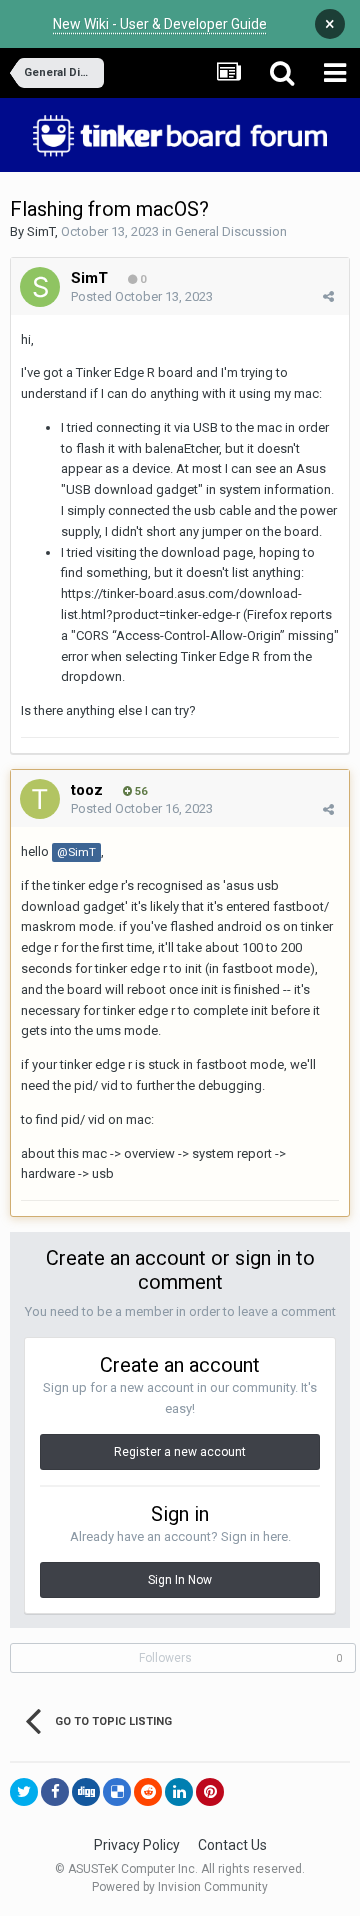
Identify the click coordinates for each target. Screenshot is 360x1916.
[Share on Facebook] (55, 1792)
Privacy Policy (137, 1845)
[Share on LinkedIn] (179, 1792)
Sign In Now (180, 1580)
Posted (142, 296)
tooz (87, 790)
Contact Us (232, 1845)
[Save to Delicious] (117, 1792)
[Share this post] (328, 296)
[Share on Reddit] (148, 1792)
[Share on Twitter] (24, 1792)
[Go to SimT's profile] (40, 287)
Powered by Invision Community (180, 1887)
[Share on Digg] (86, 1792)
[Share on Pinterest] (210, 1792)
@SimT (76, 852)
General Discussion (231, 231)
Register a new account (180, 1452)
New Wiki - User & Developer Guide (160, 24)
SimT (41, 231)
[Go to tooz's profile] (40, 799)
